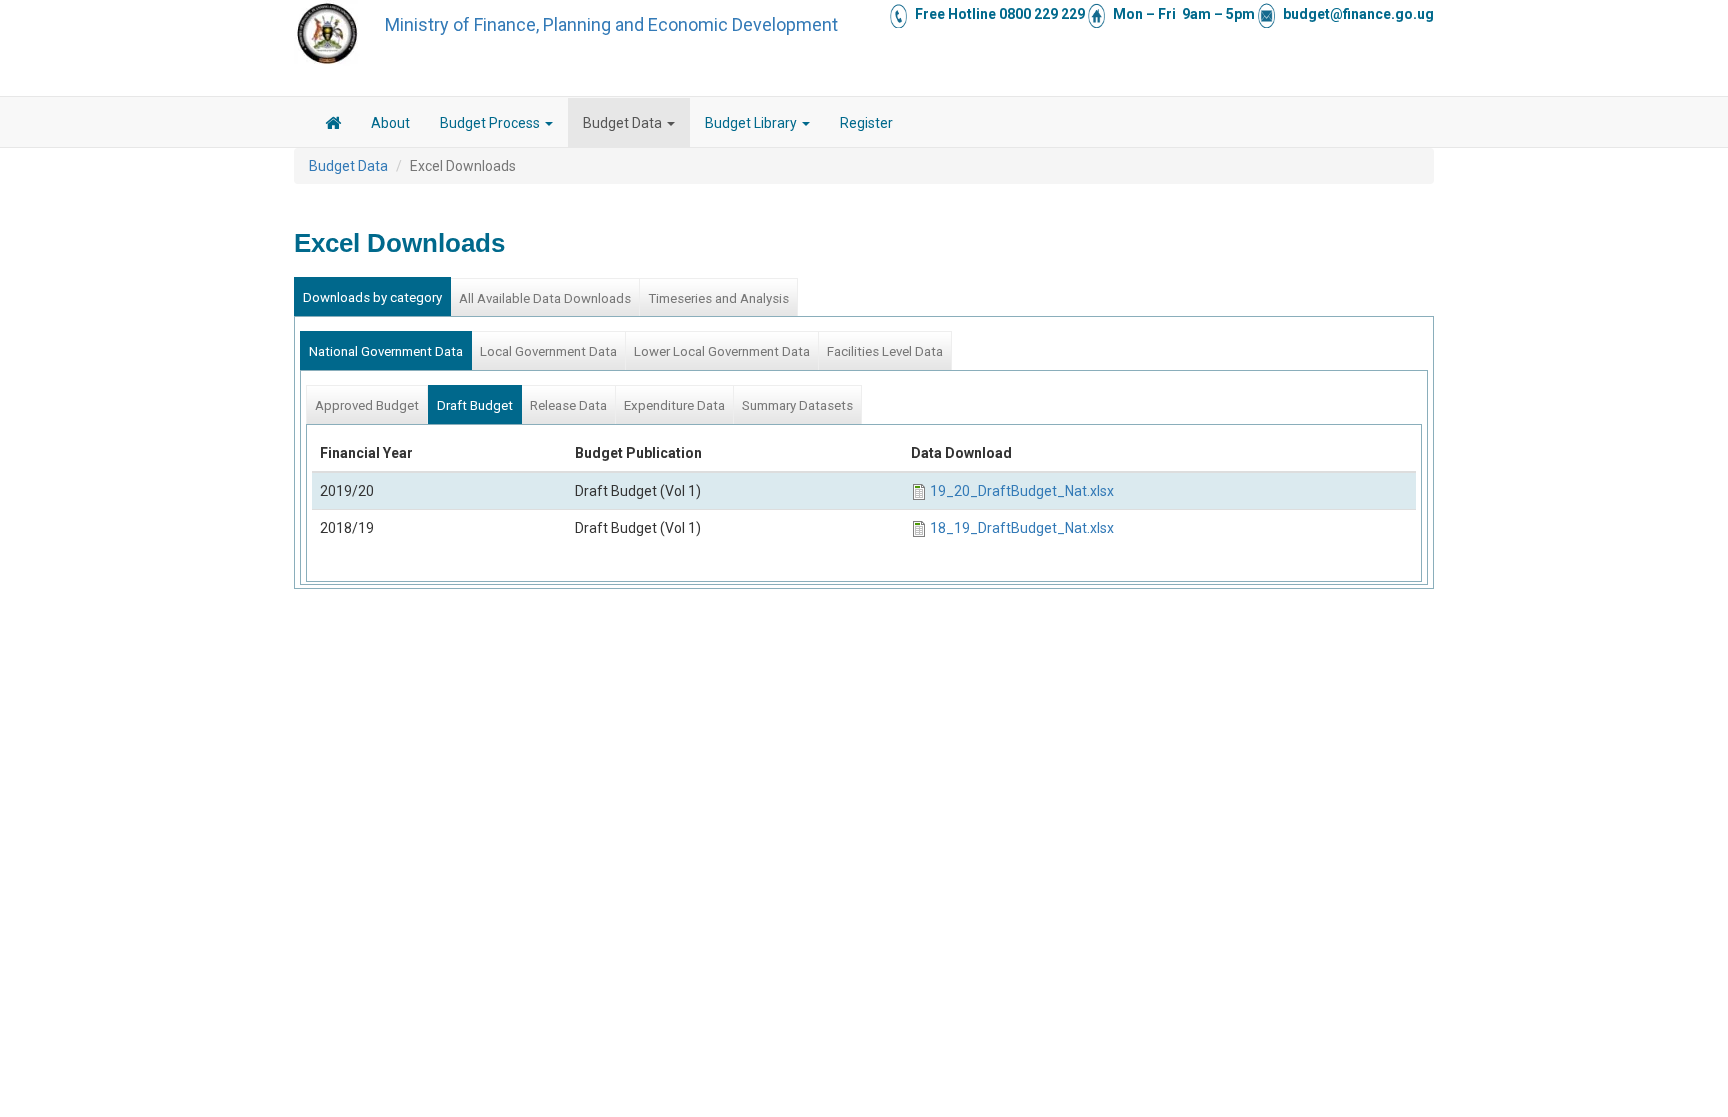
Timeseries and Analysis (718, 298)
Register (866, 123)
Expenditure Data (674, 405)
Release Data (568, 405)
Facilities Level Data (885, 351)
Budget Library (752, 123)
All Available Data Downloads (545, 298)
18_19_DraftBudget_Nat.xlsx (1022, 528)
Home (333, 126)
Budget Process (491, 123)
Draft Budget (475, 405)
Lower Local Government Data (722, 351)
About (390, 123)
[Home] (327, 33)
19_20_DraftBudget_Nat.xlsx (1022, 491)
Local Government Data (548, 351)
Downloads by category (372, 297)
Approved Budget (367, 405)
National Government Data (386, 351)
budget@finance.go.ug (1358, 14)
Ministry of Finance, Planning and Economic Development (611, 24)
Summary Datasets (797, 405)
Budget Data (624, 123)
